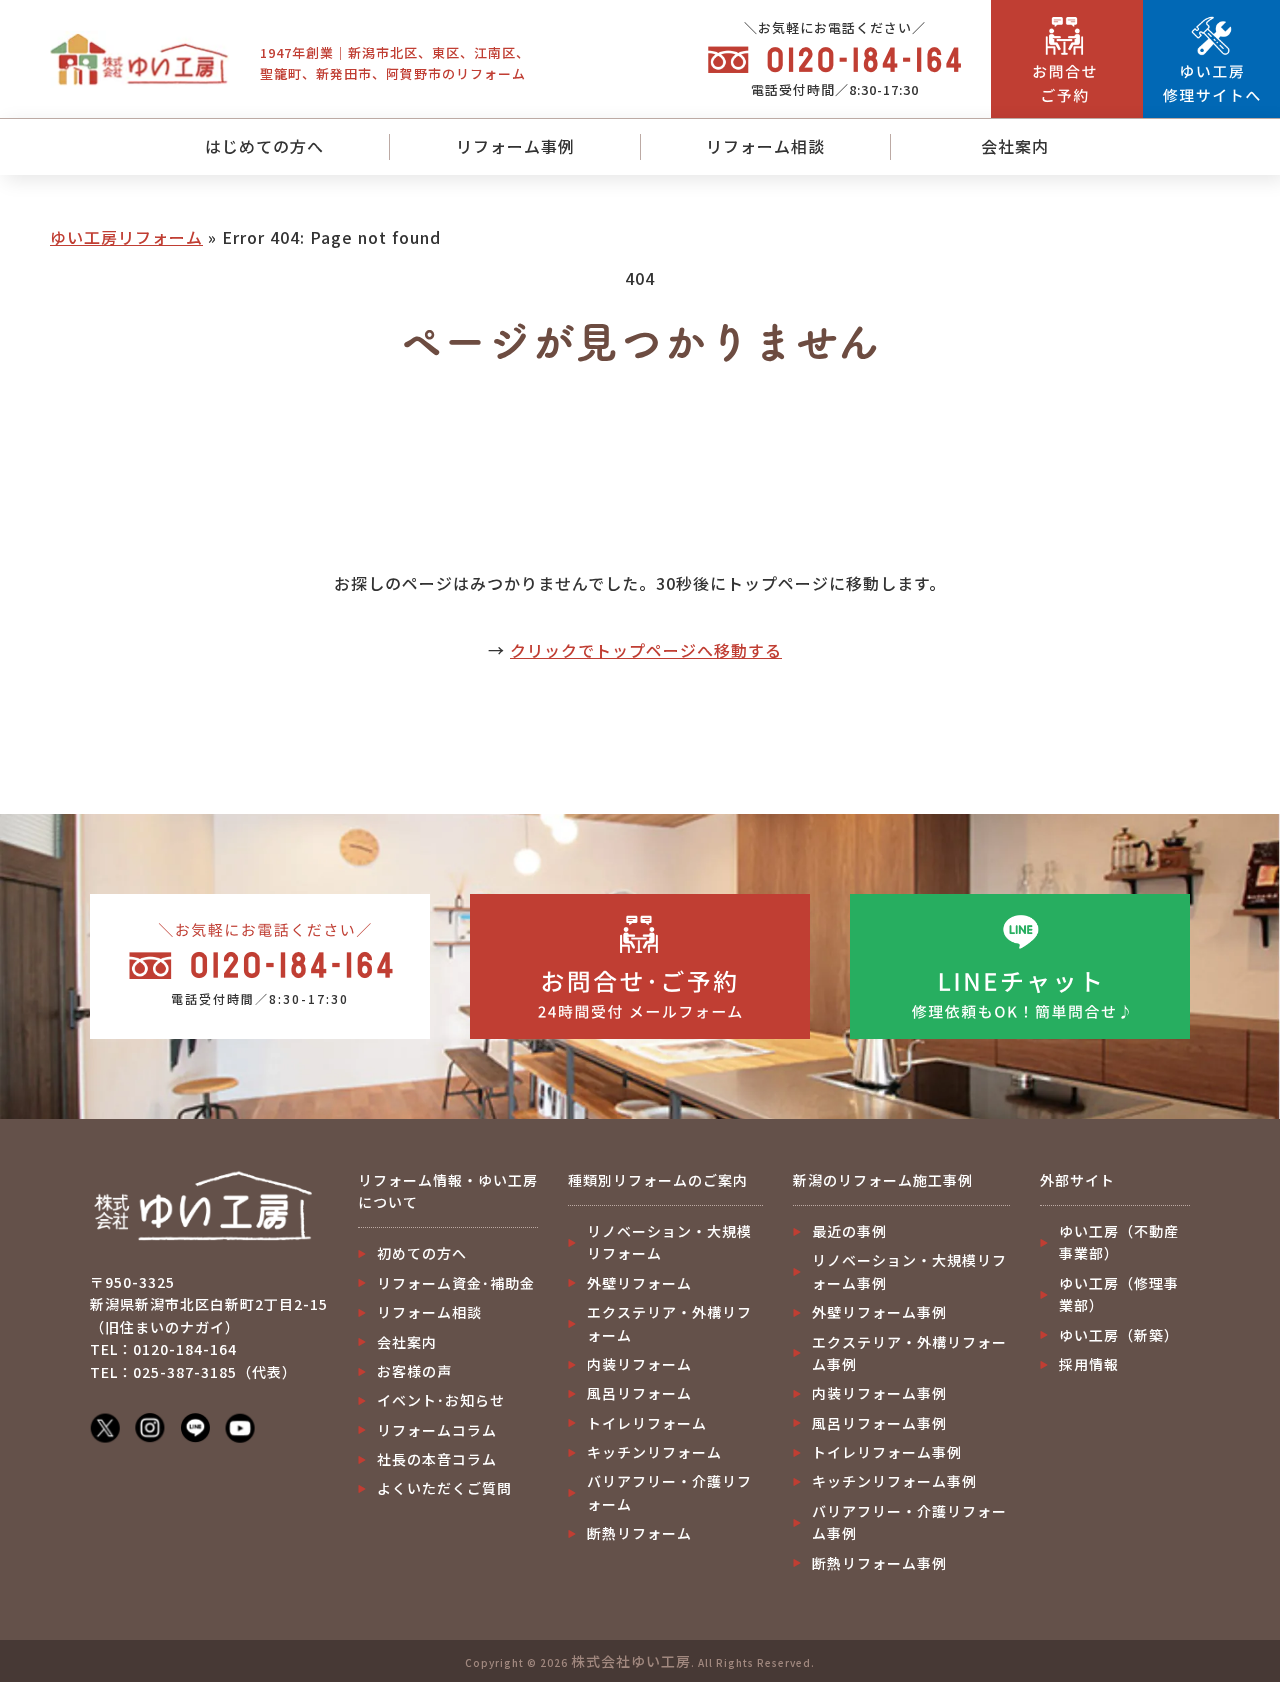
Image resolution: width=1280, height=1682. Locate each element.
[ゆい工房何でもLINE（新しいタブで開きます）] (195, 1426)
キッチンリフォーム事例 (894, 1481)
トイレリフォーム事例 (887, 1452)
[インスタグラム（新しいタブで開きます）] (150, 1426)
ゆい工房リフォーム (126, 237)
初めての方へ (422, 1253)
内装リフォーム (639, 1364)
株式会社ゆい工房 (631, 1661)
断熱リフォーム (639, 1533)
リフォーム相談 (765, 146)
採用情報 (1089, 1364)
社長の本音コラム (437, 1459)
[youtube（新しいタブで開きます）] (240, 1426)
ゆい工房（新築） (1119, 1335)
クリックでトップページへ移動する (646, 650)
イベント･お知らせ (441, 1400)
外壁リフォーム (639, 1283)
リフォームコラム (437, 1430)
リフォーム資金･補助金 (456, 1283)
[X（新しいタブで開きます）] (105, 1426)
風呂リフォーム (639, 1393)
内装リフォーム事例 (879, 1393)
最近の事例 (849, 1231)
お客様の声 (414, 1371)
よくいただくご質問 (444, 1488)
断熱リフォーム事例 (879, 1563)
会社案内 (1015, 146)
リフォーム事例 (515, 146)
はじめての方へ (264, 146)
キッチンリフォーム (654, 1452)
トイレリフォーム (647, 1423)
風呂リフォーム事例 (879, 1423)
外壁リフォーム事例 (879, 1312)
